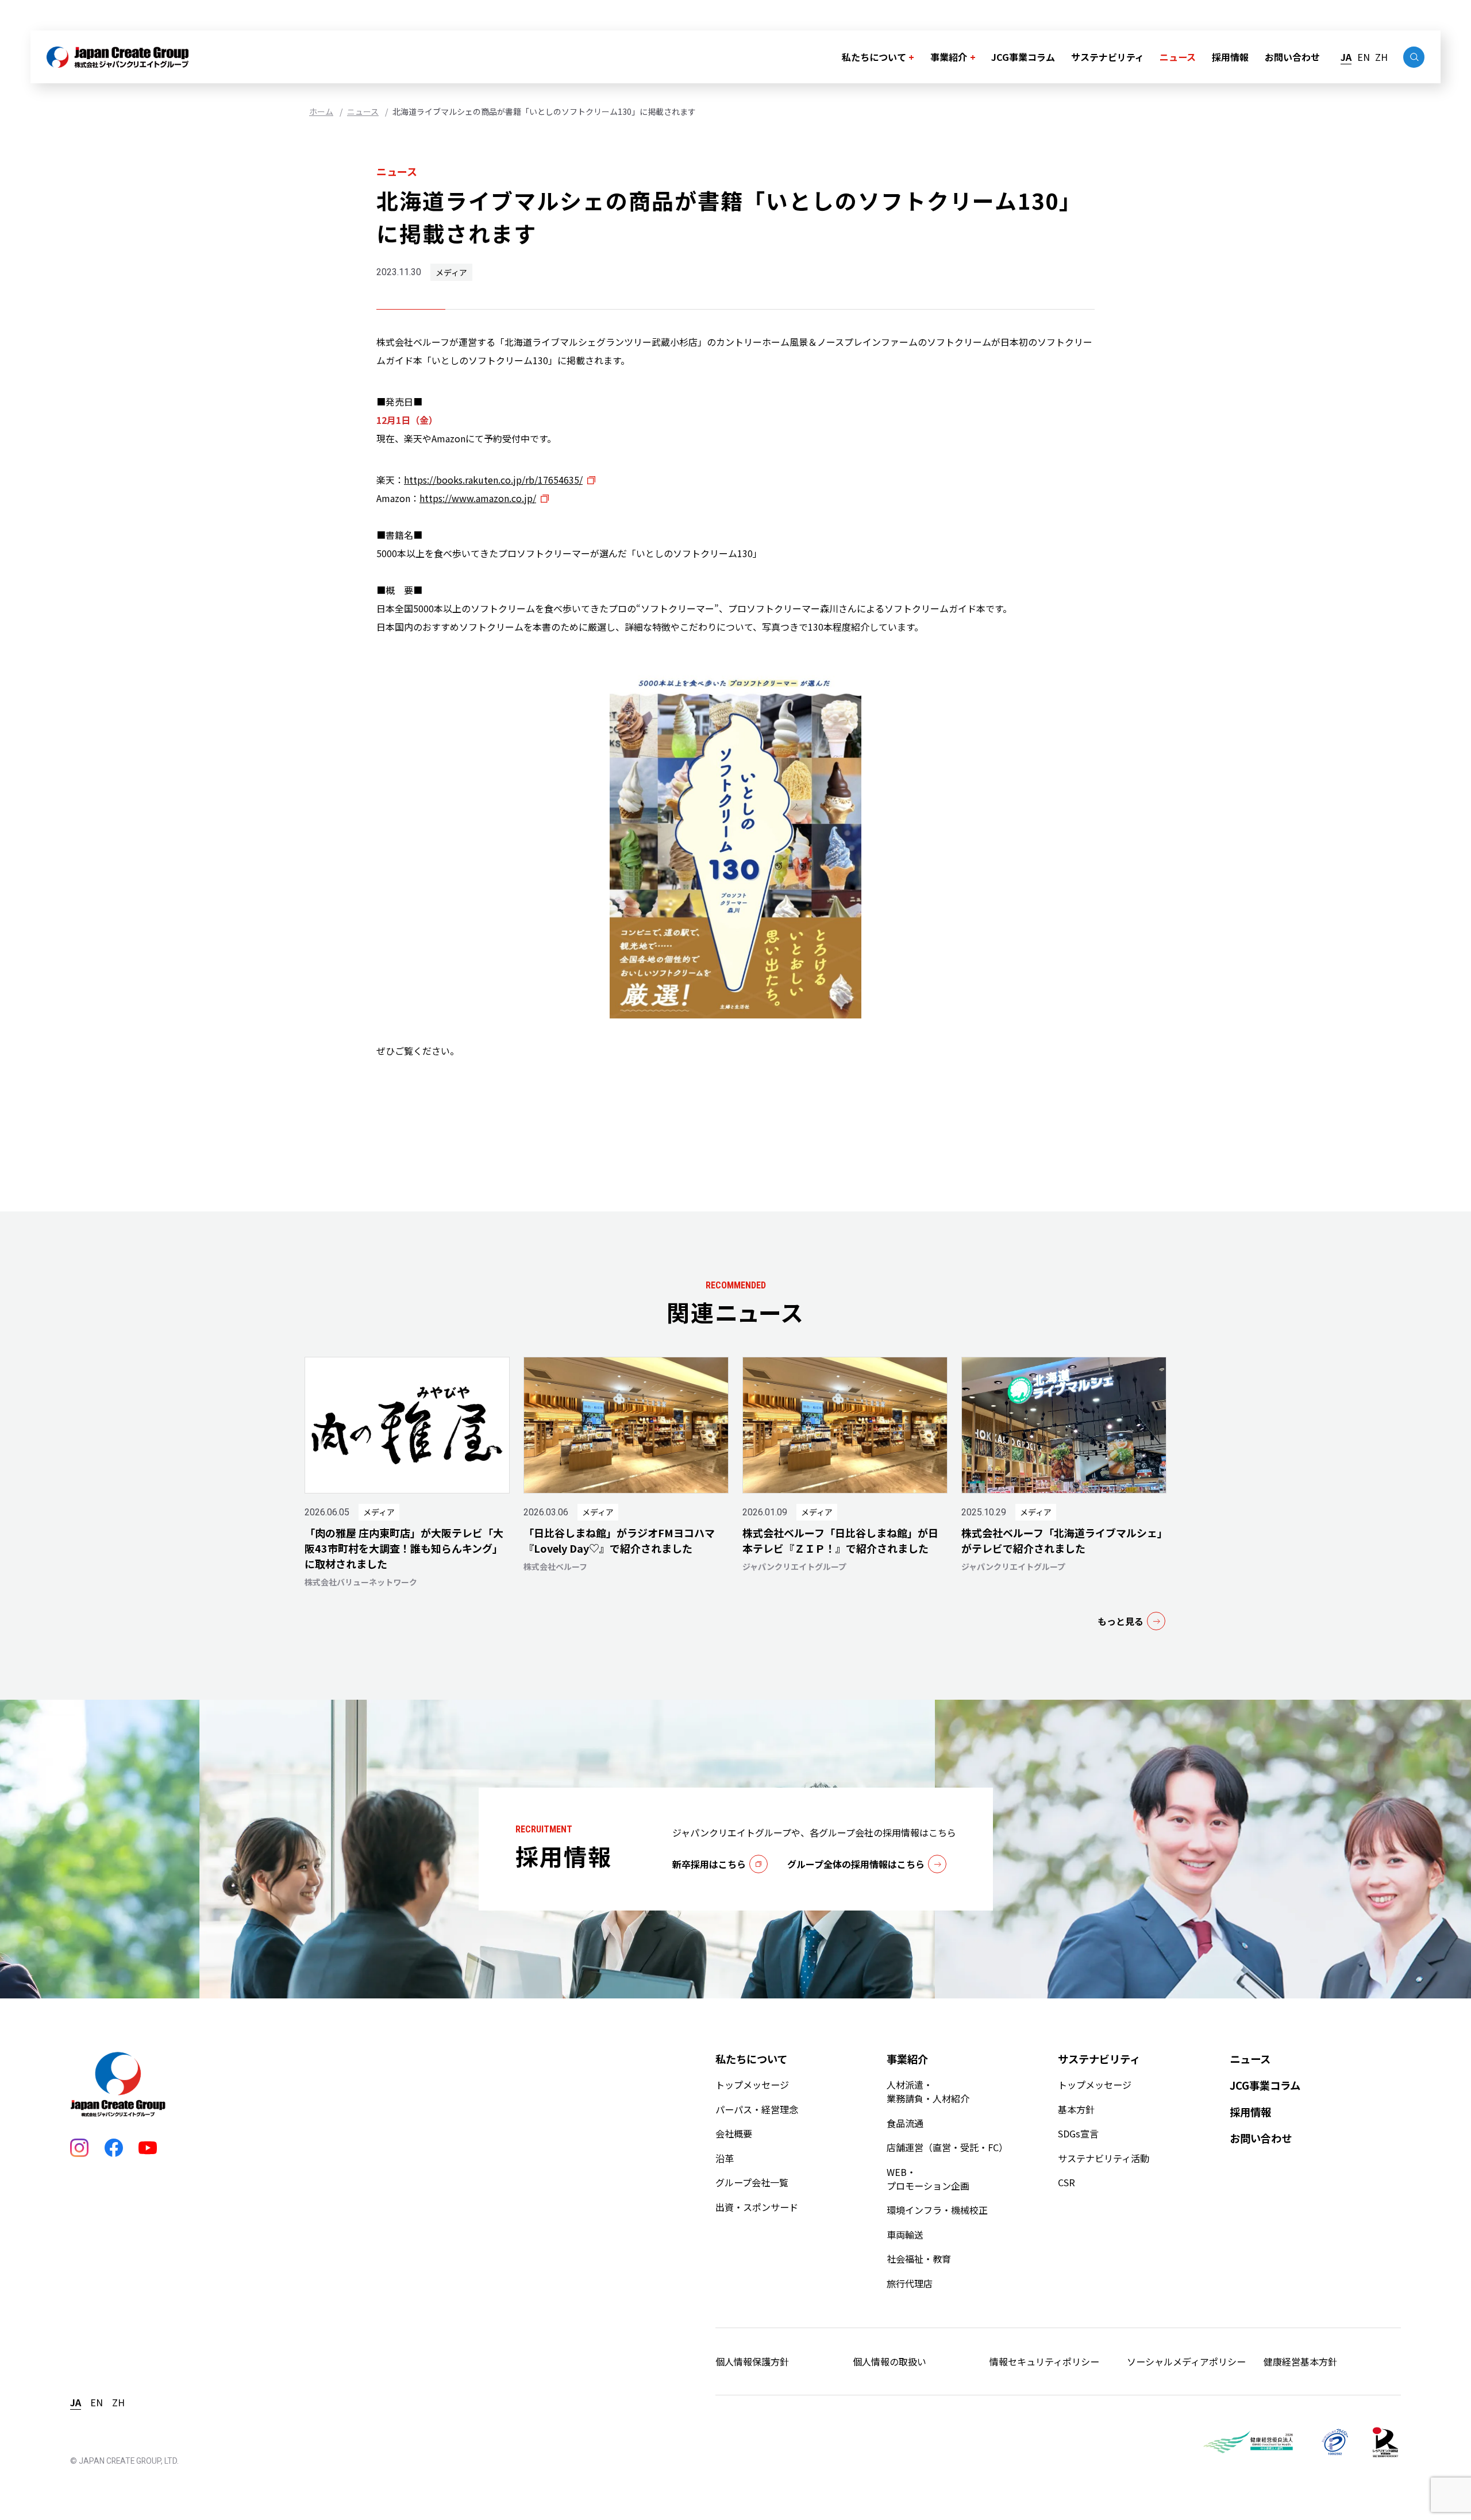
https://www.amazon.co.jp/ (478, 498)
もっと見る (1120, 1621)
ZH (1381, 57)
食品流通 (905, 2123)
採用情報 (1230, 57)
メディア (451, 272)
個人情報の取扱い (889, 2361)
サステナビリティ (1108, 57)
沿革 (725, 2158)
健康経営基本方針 (1300, 2361)
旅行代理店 (910, 2283)
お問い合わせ (1292, 57)
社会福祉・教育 (919, 2259)
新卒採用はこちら (709, 1864)
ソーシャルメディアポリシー (1186, 2361)
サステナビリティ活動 (1104, 2158)
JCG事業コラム (1023, 57)
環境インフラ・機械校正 (937, 2210)
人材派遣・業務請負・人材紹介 (928, 2091)
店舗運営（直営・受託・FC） (947, 2147)
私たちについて (874, 57)
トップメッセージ (752, 2085)
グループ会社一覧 (752, 2182)
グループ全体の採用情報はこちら (856, 1864)
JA (1346, 57)
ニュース (1178, 57)
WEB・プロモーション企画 (928, 2179)
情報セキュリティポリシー (1044, 2361)
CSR (1066, 2182)
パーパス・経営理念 (757, 2109)
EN (1364, 57)
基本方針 (1076, 2109)
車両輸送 (905, 2235)
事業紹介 (949, 57)
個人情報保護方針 (752, 2361)
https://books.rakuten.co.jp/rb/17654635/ (493, 480)
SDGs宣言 (1078, 2133)
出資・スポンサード (757, 2207)
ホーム (321, 111)
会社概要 (734, 2133)
